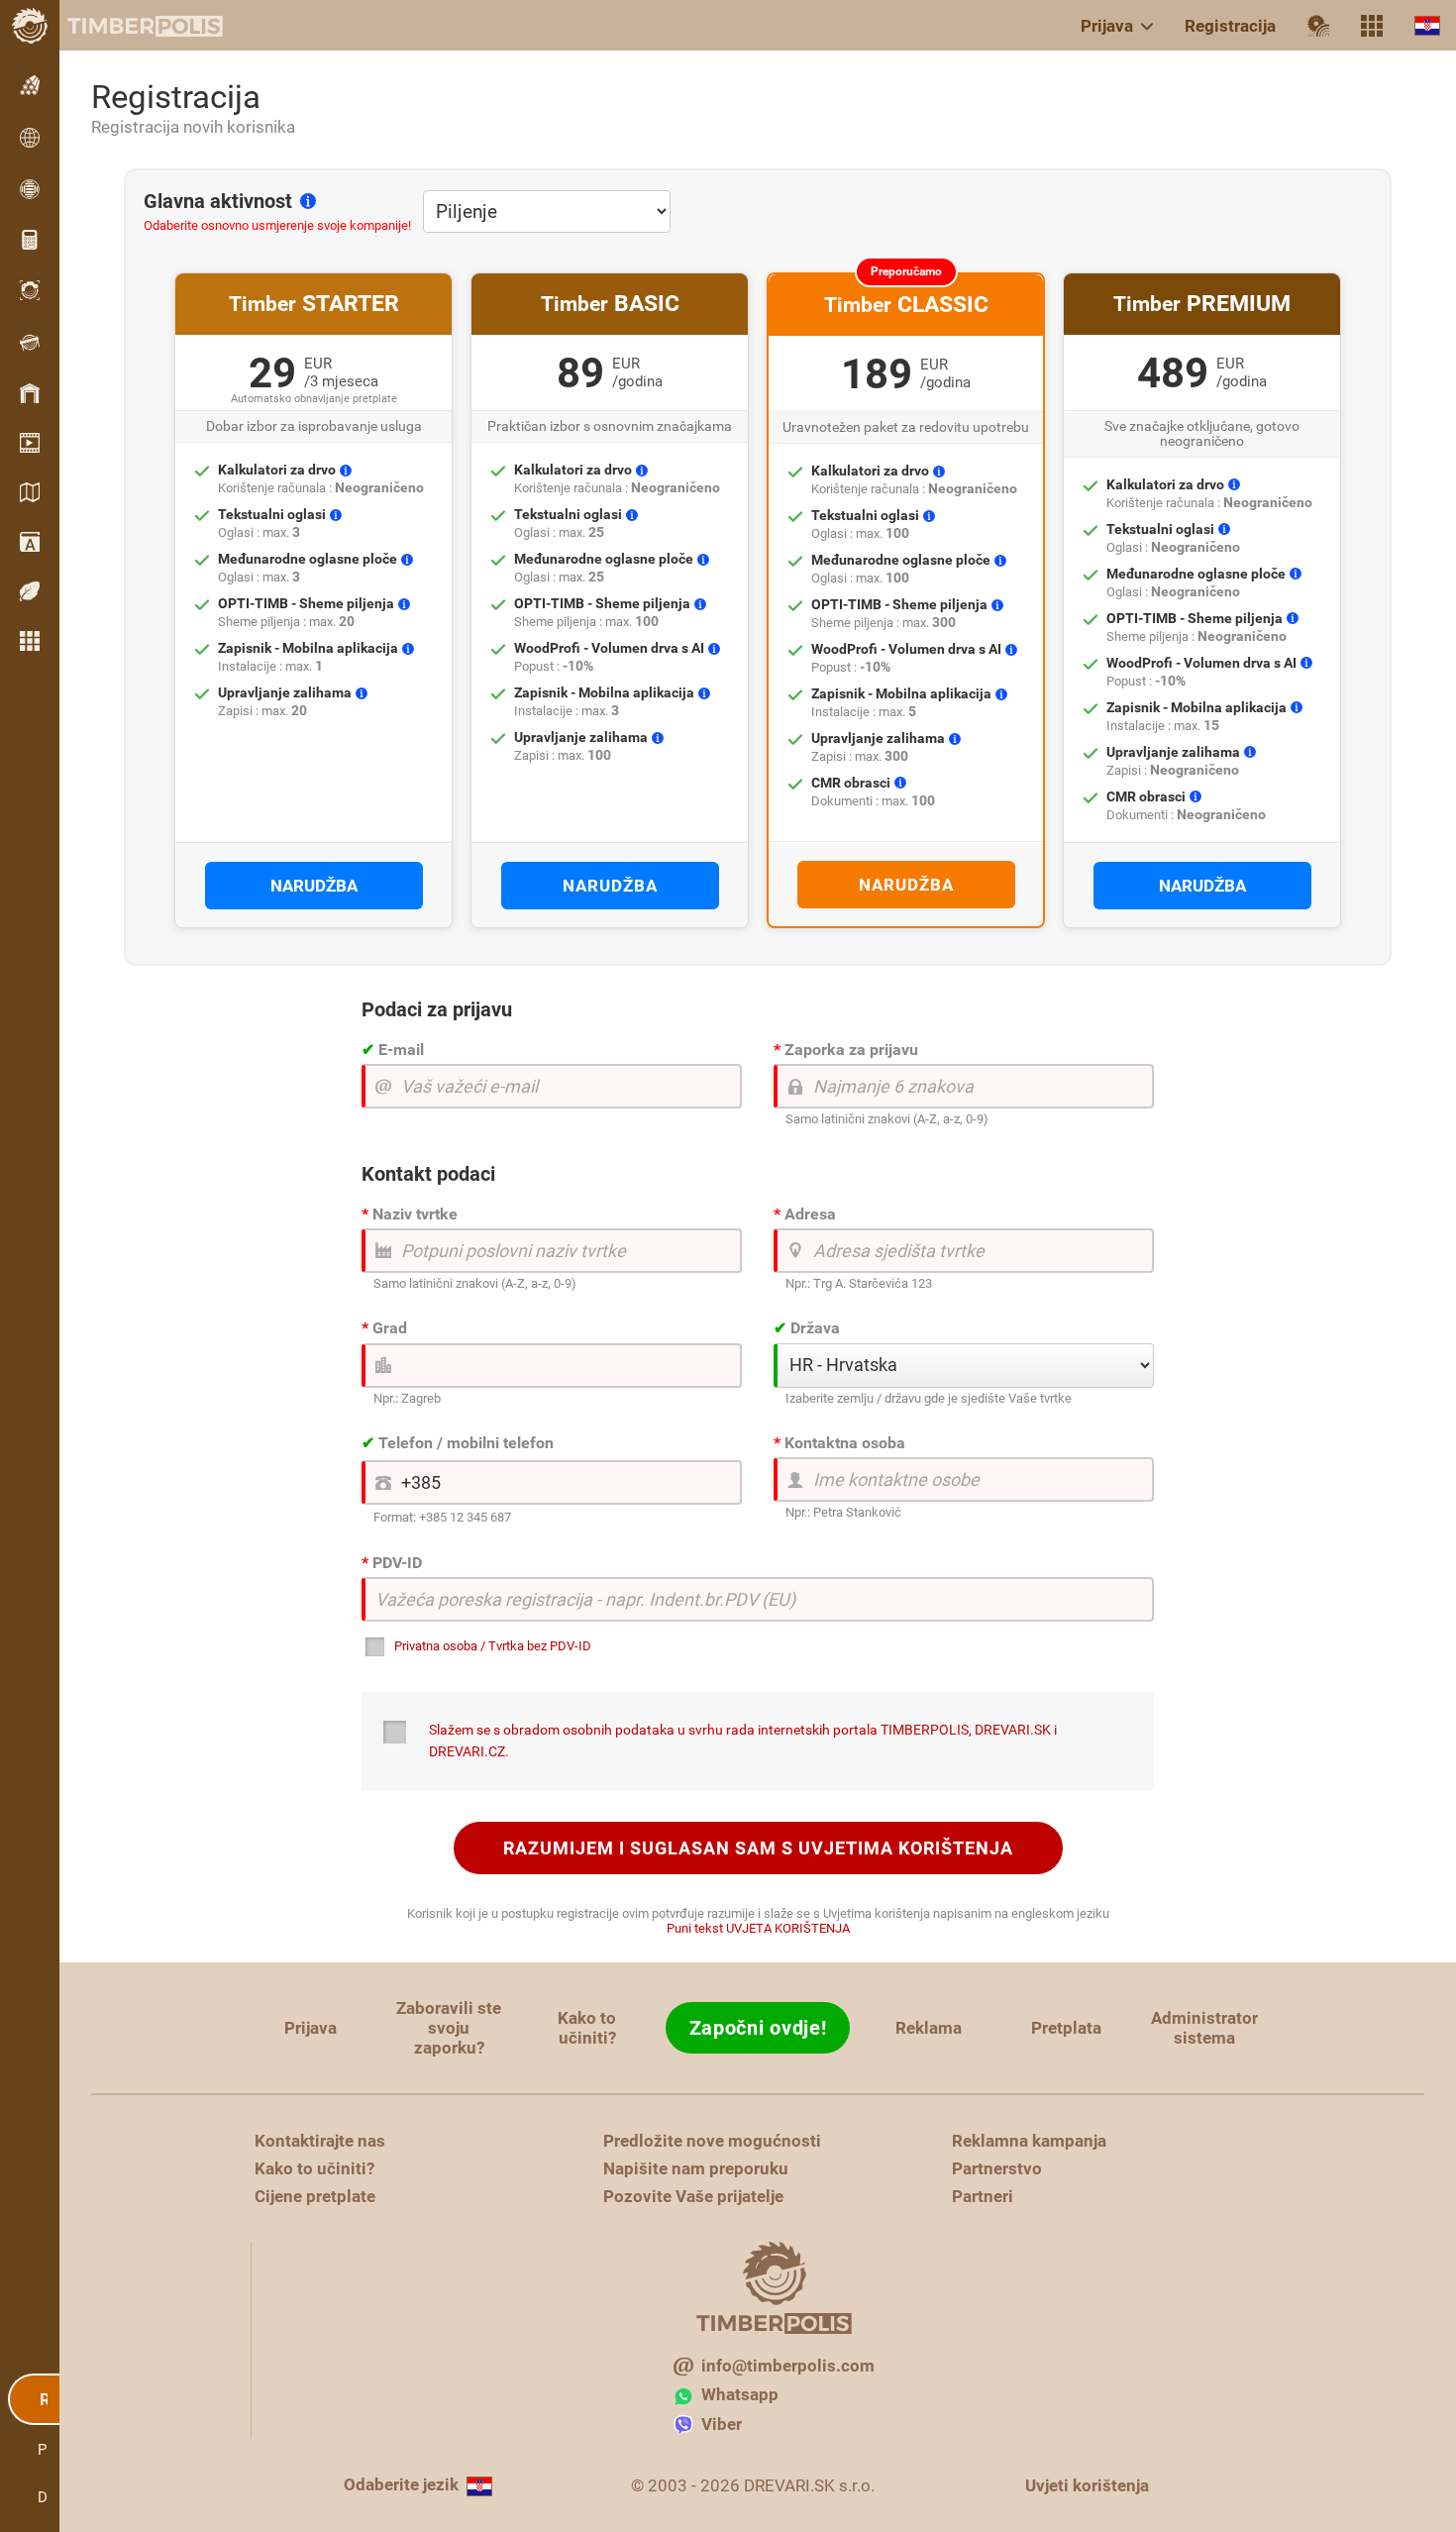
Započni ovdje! (758, 2028)
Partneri (983, 2196)
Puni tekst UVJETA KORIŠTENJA (758, 1928)
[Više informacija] (308, 200)
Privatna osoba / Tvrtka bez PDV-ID (493, 1646)
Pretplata (1066, 2028)
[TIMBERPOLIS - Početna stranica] (129, 26)
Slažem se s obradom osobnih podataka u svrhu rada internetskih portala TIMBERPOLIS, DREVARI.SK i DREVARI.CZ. (743, 1740)
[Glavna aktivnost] (1318, 26)
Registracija (1230, 26)
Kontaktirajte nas (320, 2141)
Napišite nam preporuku (696, 2168)
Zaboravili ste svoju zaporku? (449, 2028)
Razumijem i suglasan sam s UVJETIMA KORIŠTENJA (758, 1848)
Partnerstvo (997, 2168)
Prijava (1107, 26)
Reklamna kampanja (1029, 2141)
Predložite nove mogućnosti (712, 2141)
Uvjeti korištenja (1087, 2485)
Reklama (929, 2028)
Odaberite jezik (401, 2484)
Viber (722, 2424)
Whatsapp (740, 2394)
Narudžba (314, 886)
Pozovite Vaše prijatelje (693, 2196)
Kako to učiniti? (587, 2028)
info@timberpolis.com (788, 2366)
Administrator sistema (1204, 2028)
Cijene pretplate (315, 2196)
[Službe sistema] (1372, 26)
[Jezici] (1427, 25)
